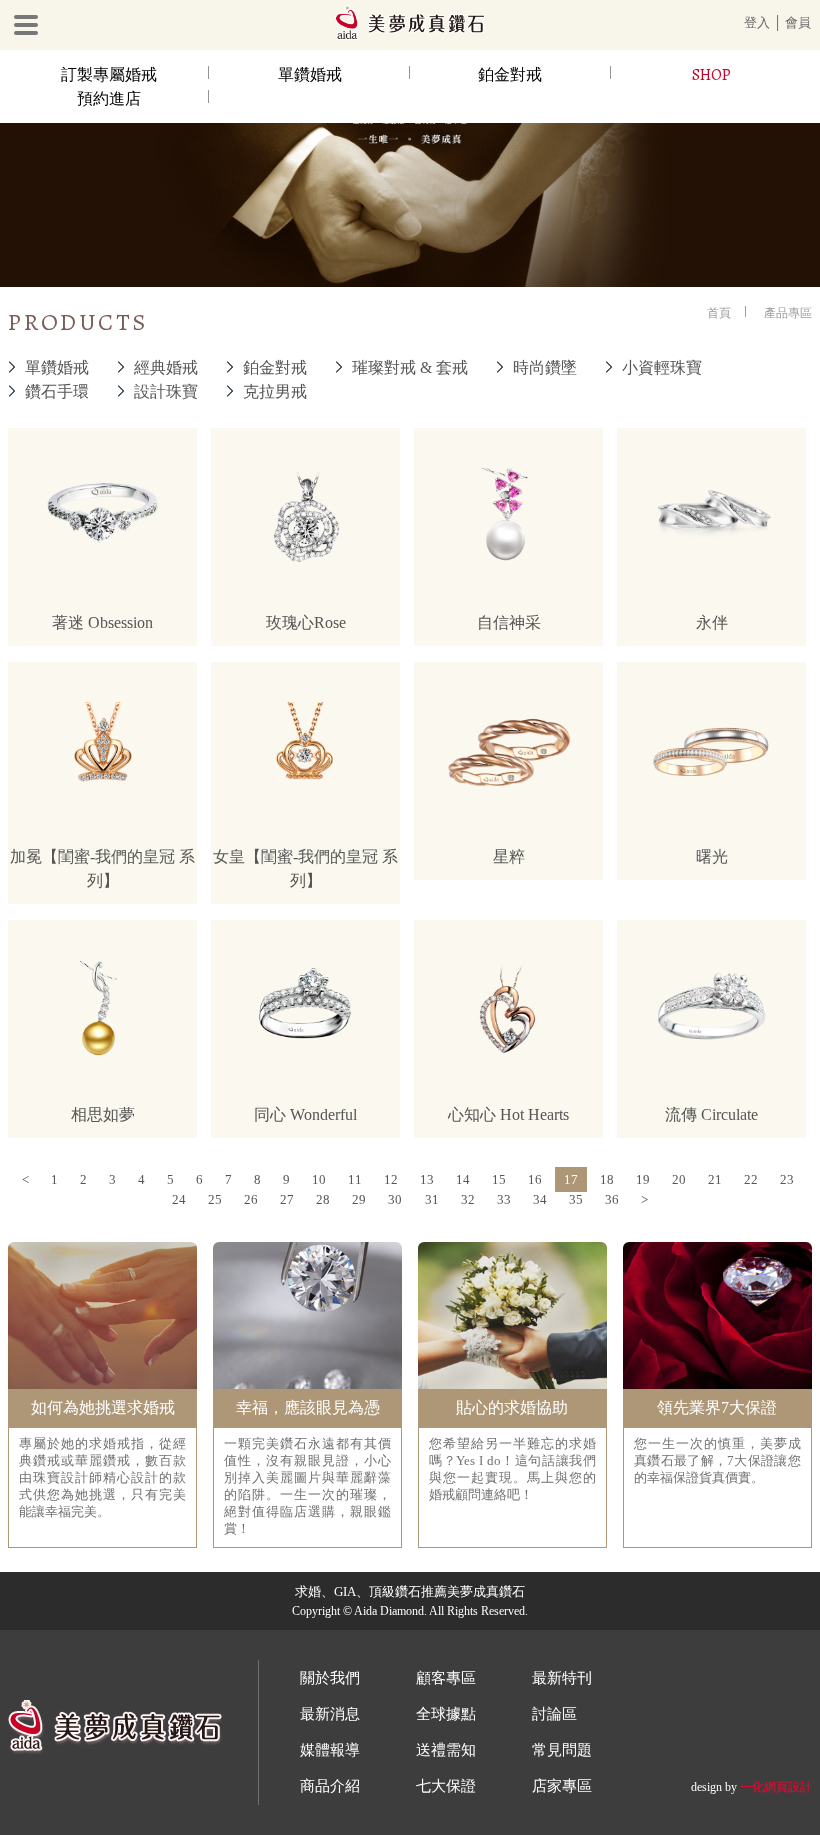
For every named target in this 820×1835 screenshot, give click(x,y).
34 (540, 1199)
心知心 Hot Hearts (508, 1114)
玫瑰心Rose (306, 622)
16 (535, 1179)
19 (643, 1179)
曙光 (712, 856)
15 (499, 1179)
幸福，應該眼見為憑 (308, 1407)
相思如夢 (103, 1114)
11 (355, 1179)
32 (468, 1199)
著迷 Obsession (102, 622)
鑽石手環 (57, 391)
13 (427, 1179)
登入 (757, 22)
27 (287, 1199)
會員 (798, 22)
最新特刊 (562, 1678)
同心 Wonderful (305, 1114)
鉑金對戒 (510, 74)
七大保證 (446, 1786)
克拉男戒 (275, 391)
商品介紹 (330, 1786)
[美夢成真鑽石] (410, 36)
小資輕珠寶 (662, 367)
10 (319, 1179)
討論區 (554, 1714)
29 (359, 1199)
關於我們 (330, 1678)
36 (612, 1199)
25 (215, 1199)
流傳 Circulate (711, 1114)
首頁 (719, 313)
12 (391, 1179)
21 (715, 1179)
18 (607, 1179)
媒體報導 (330, 1750)
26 (251, 1199)
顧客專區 (446, 1678)
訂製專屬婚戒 (109, 74)
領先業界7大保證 (717, 1407)
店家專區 (562, 1786)
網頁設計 (788, 1787)
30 (395, 1199)
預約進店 (109, 98)
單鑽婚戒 (310, 74)
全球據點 (446, 1714)
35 (576, 1199)
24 (179, 1199)
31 (432, 1199)
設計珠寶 (166, 391)
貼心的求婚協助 (512, 1407)
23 (787, 1179)
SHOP (711, 75)
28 (323, 1199)
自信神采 (509, 622)
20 (679, 1179)
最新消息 (330, 1714)
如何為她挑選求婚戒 (103, 1407)
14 (463, 1179)
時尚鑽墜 (545, 367)
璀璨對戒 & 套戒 (410, 367)
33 (504, 1199)
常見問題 (562, 1750)
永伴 (712, 622)
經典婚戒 (166, 367)
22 (751, 1179)
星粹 (509, 856)
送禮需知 (446, 1750)
